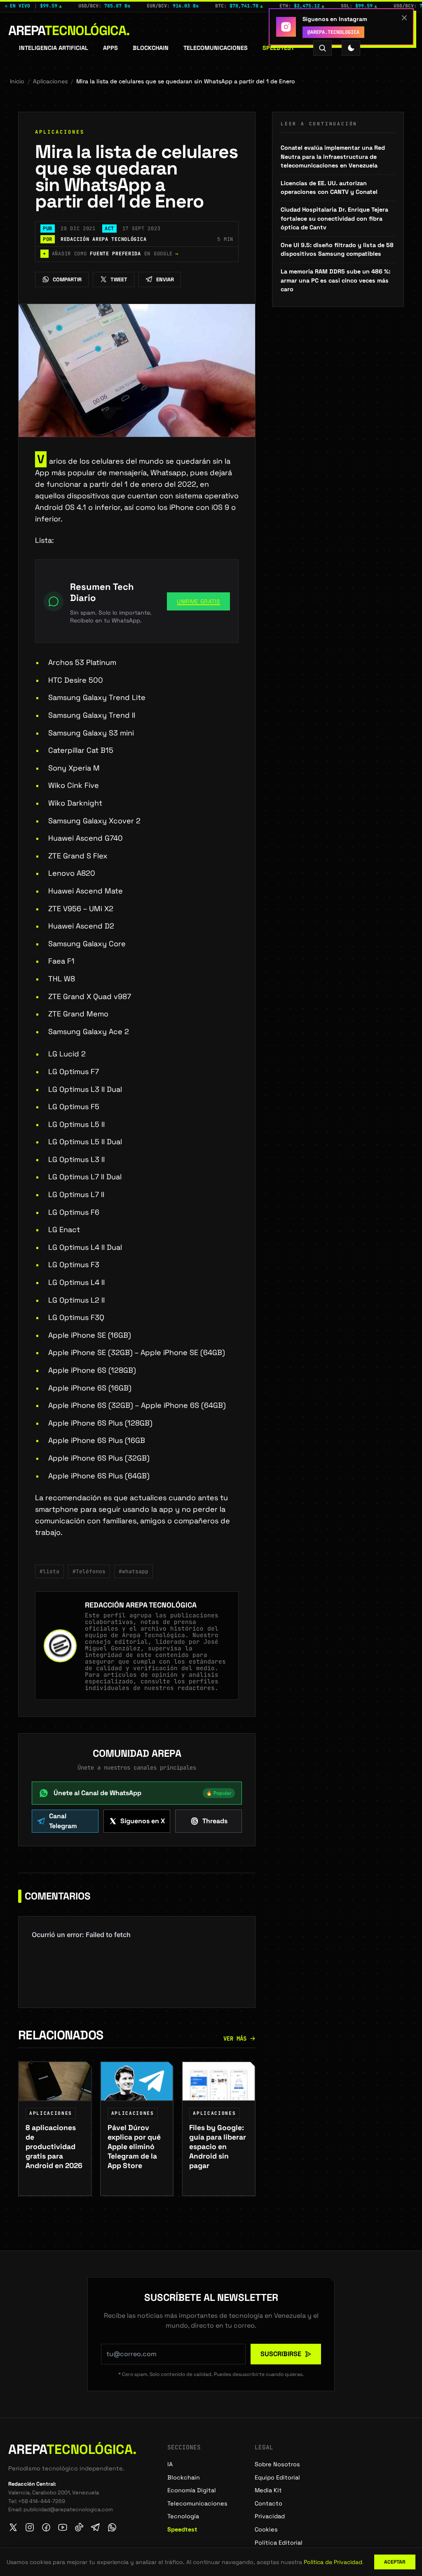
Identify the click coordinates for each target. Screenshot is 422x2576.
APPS (110, 48)
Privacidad (270, 2516)
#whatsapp (134, 1571)
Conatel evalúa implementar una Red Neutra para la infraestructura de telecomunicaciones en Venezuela (333, 157)
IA (170, 2464)
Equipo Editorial (277, 2477)
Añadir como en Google (111, 254)
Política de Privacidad (333, 2562)
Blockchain (151, 48)
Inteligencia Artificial (54, 48)
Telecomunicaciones (216, 48)
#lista (49, 1571)
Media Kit (268, 2490)
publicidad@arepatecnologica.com (68, 2509)
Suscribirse (281, 2354)
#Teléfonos (89, 1571)
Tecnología (183, 2516)
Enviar (165, 279)
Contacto (268, 2503)
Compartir (67, 279)
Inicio (17, 81)
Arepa (69, 31)
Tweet (119, 279)
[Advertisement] (338, 367)
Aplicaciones (50, 81)
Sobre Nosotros (277, 2464)
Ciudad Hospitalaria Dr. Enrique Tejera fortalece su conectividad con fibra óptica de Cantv (334, 218)
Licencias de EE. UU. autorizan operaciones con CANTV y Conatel (329, 188)
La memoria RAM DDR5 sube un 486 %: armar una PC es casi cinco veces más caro (335, 280)
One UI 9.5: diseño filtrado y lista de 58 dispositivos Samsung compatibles (337, 250)
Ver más (235, 2039)
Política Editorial (279, 2543)
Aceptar (395, 2562)
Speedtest (278, 48)
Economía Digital (192, 2490)
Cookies (266, 2529)
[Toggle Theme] (351, 48)
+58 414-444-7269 (42, 2501)
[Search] (322, 48)
